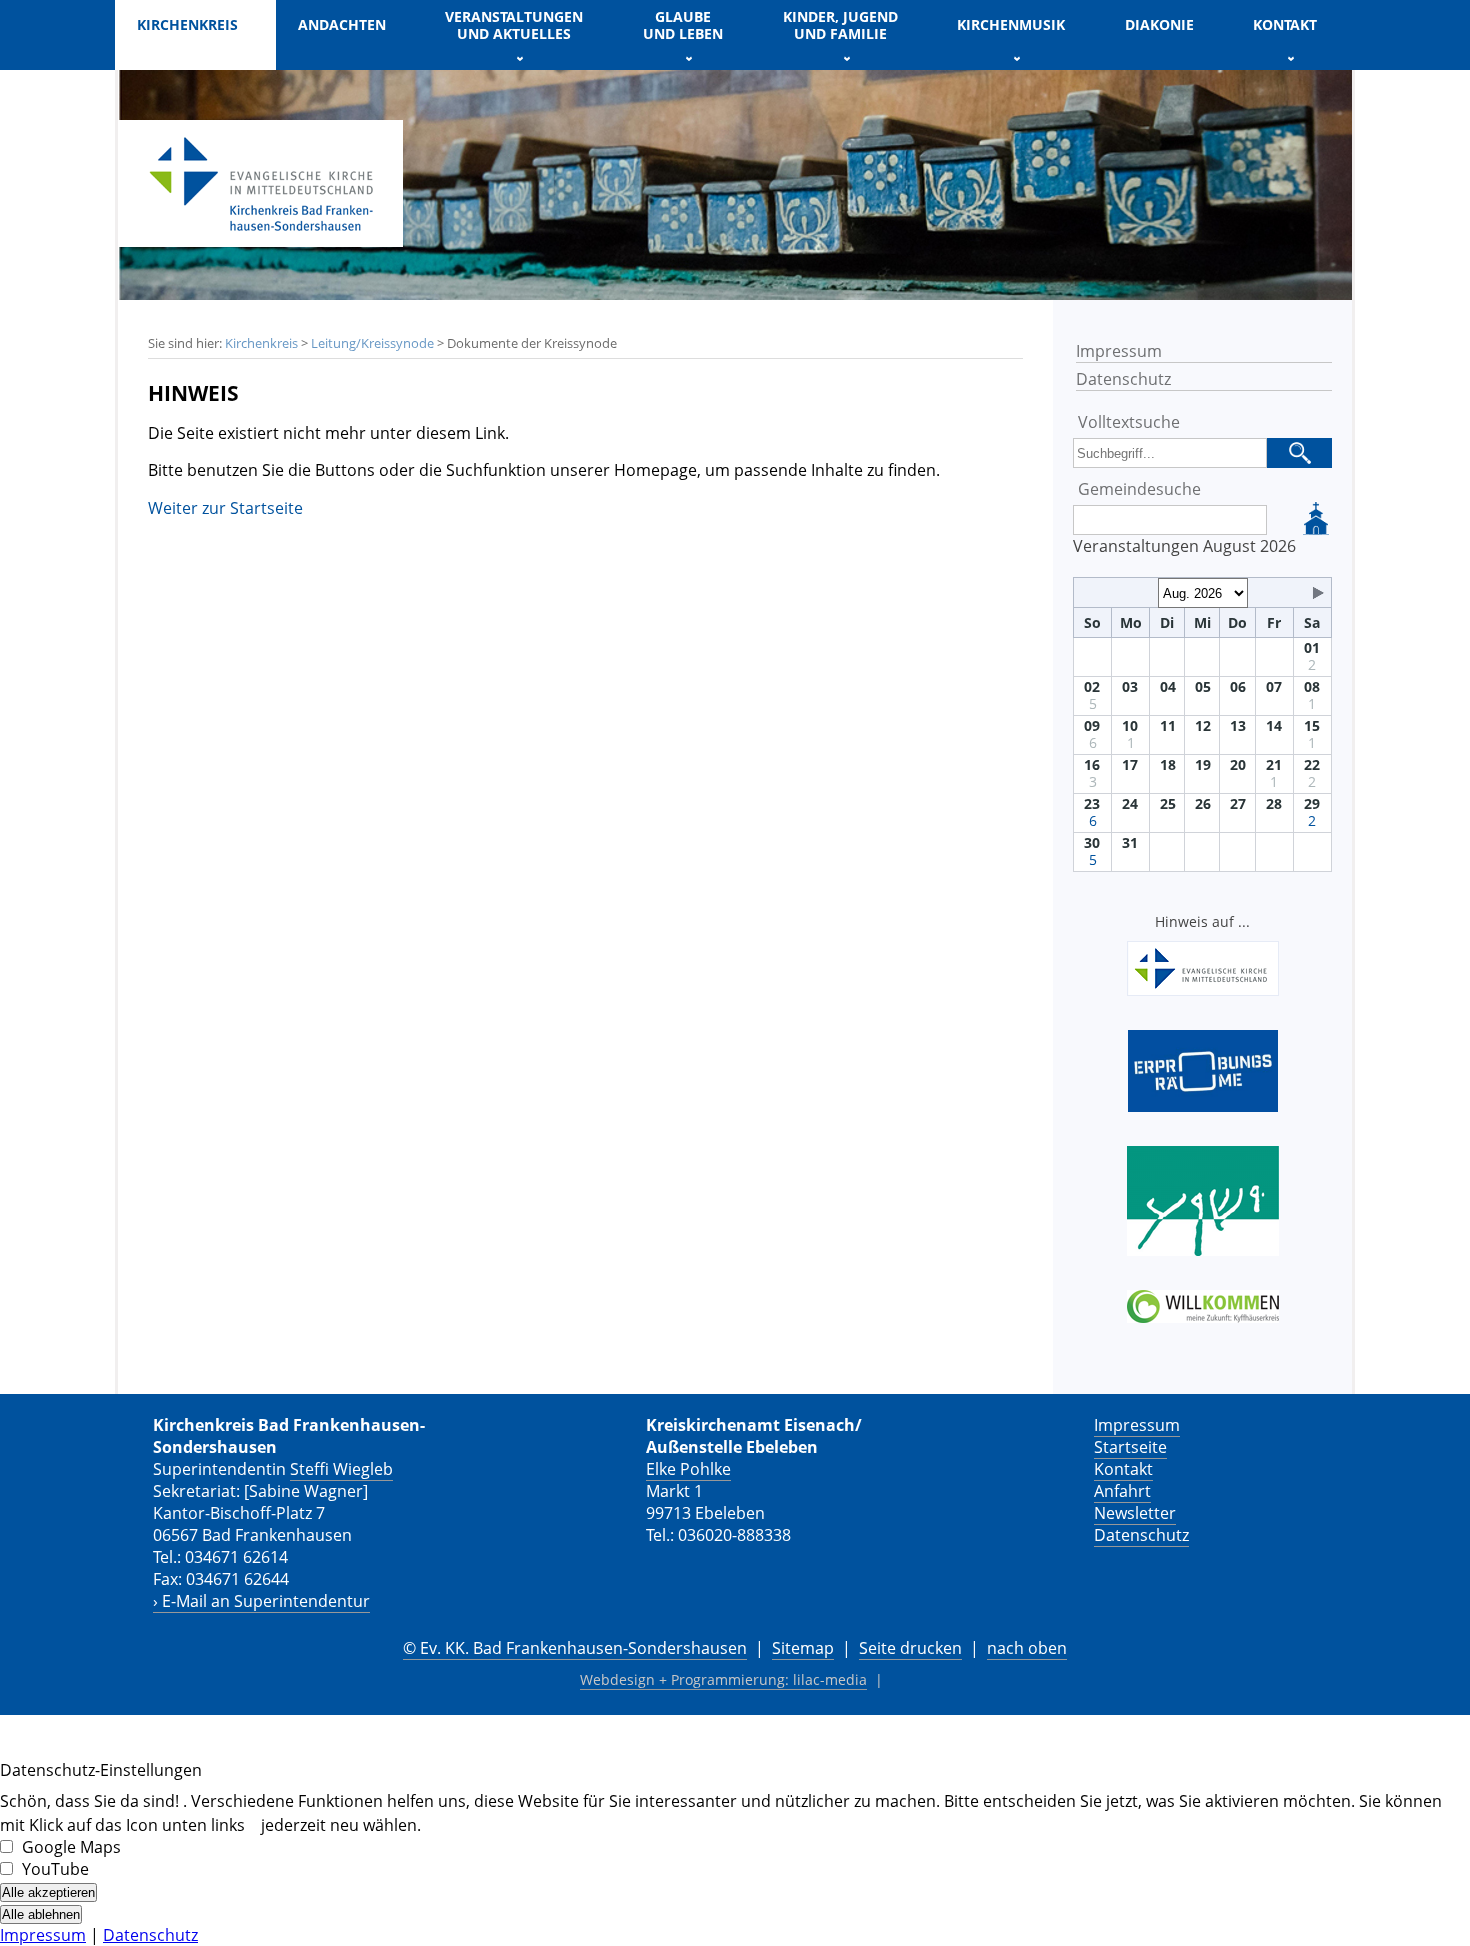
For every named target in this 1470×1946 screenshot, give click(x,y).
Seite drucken (910, 1648)
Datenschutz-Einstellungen (101, 1770)
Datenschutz (1123, 379)
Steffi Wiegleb (341, 1469)
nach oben (1027, 1648)
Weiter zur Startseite (225, 508)
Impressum (1119, 351)
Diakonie (1159, 24)
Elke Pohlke (688, 1469)
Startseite (1130, 1447)
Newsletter (1135, 1513)
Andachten (342, 24)
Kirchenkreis (261, 343)
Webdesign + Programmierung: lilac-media (723, 1679)
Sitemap (803, 1648)
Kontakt (1123, 1469)
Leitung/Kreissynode (372, 343)
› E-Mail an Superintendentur (261, 1601)
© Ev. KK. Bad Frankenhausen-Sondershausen (575, 1648)
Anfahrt (1122, 1491)
